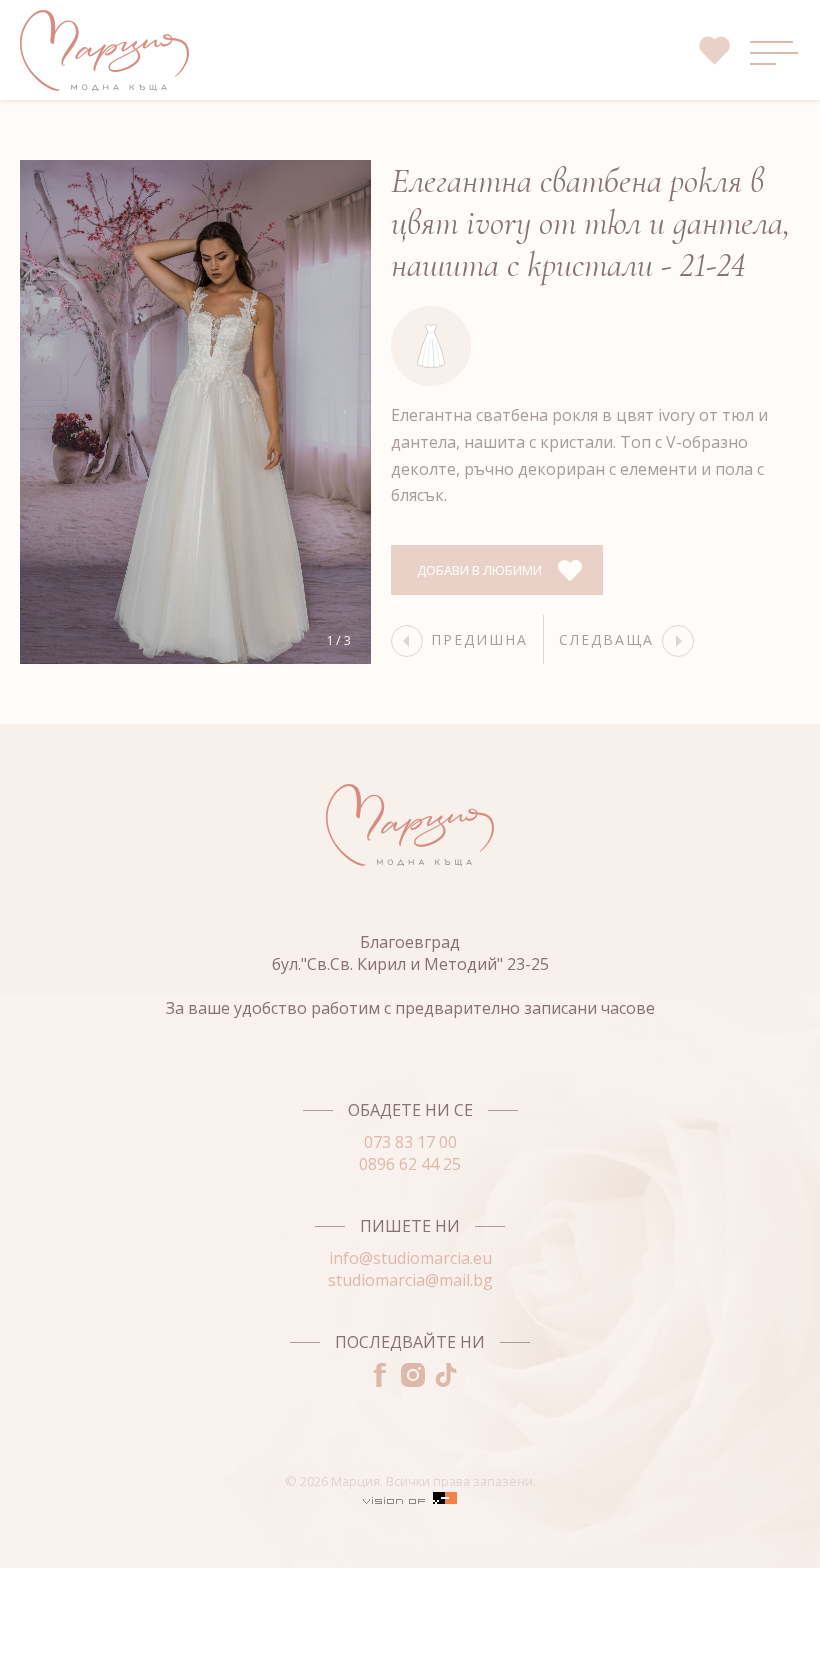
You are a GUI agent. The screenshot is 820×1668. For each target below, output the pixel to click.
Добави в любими (479, 570)
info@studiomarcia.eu (410, 1258)
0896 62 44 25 (410, 1164)
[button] (345, 412)
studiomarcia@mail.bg (410, 1280)
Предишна (479, 639)
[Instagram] (410, 1381)
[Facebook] (377, 1381)
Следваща (606, 639)
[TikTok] (443, 1381)
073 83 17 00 (410, 1142)
